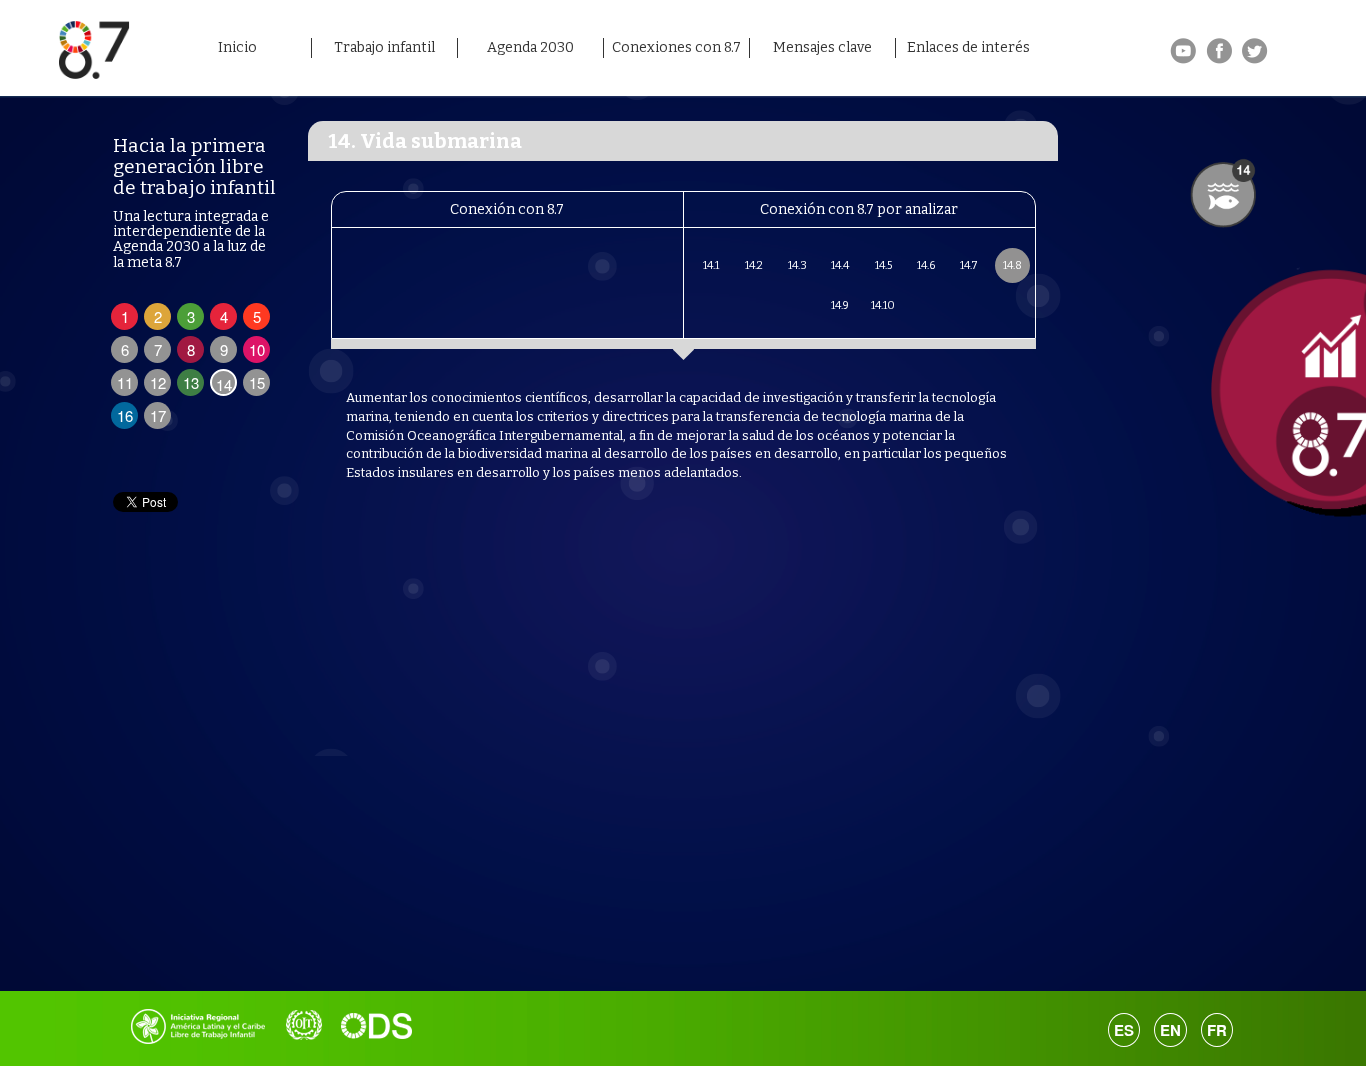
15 (257, 382)
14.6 (926, 265)
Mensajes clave (822, 47)
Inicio (237, 47)
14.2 (754, 265)
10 (257, 349)
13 (191, 382)
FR (1217, 1030)
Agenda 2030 (530, 47)
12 (158, 382)
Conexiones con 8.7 (676, 47)
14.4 (840, 265)
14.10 (883, 305)
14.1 (711, 265)
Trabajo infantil (384, 47)
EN (1170, 1030)
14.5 (883, 265)
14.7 (969, 265)
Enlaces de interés (968, 47)
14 (224, 384)
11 (125, 382)
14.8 (1012, 265)
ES (1124, 1030)
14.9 (840, 305)
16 (125, 415)
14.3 (797, 265)
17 (158, 415)
